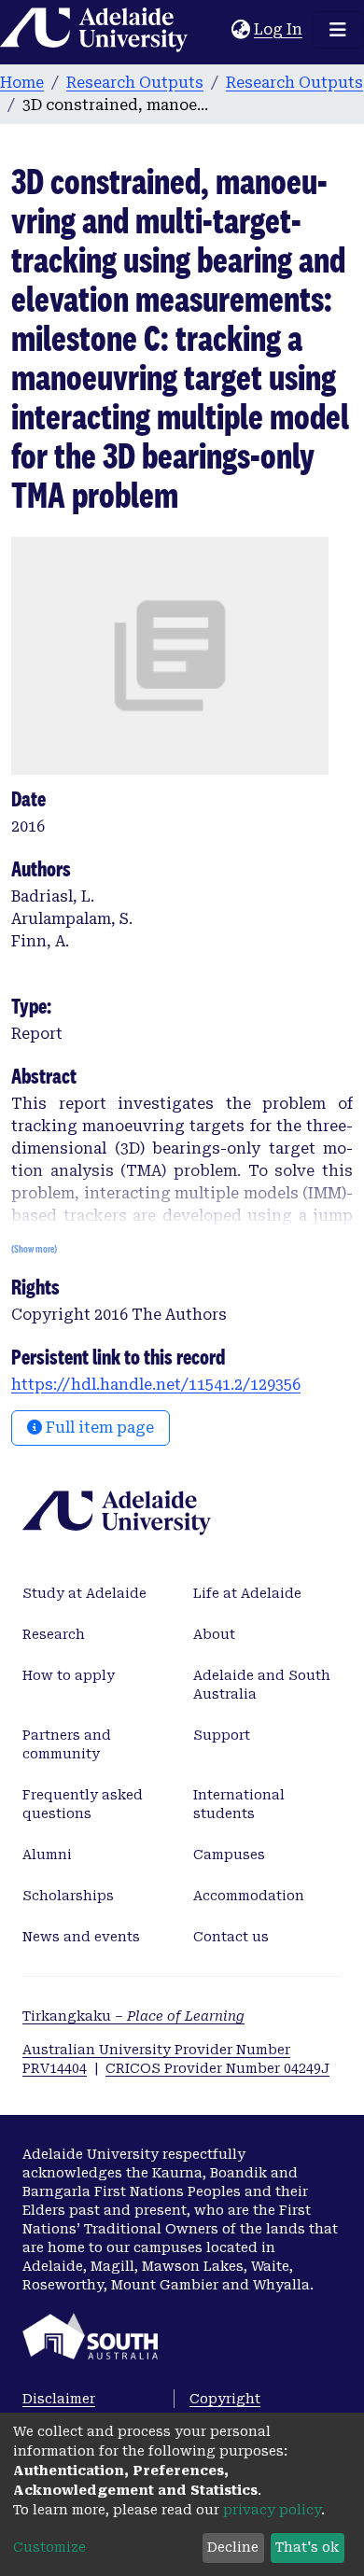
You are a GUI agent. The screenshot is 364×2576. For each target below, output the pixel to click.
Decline (233, 2547)
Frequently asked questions (83, 1804)
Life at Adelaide (247, 1593)
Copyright (225, 2399)
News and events (81, 1937)
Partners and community (67, 1744)
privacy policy (272, 2510)
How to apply (69, 1675)
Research (54, 1634)
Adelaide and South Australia (262, 1685)
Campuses (229, 1855)
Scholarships (68, 1896)
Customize (49, 2547)
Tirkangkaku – (133, 2016)
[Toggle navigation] (338, 30)
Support (222, 1735)
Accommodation (249, 1896)
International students (239, 1804)
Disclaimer (59, 2399)
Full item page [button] (98, 1428)
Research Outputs (135, 83)
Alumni (47, 1855)
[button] (240, 30)
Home (22, 83)
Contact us (231, 1937)
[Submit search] (217, 30)
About (214, 1634)
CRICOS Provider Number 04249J (217, 2068)
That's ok (307, 2547)
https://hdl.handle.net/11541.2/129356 (156, 1385)
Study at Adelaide (84, 1593)
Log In (279, 29)
